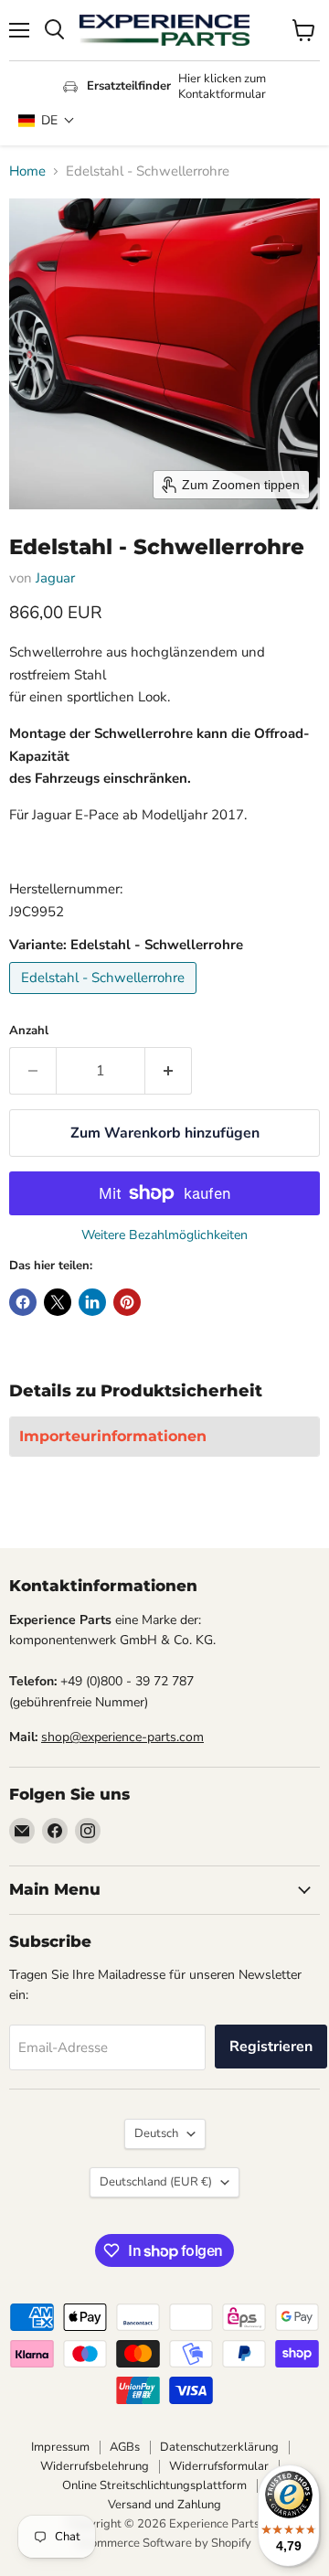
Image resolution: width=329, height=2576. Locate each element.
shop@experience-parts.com (122, 1737)
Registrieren (271, 2047)
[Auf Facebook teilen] (23, 1302)
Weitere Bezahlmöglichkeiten (164, 1235)
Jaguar (55, 578)
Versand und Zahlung (164, 2505)
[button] (47, 120)
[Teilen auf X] (58, 1302)
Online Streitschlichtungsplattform (154, 2485)
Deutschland (156, 2182)
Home (27, 171)
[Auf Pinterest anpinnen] (127, 1302)
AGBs (125, 2447)
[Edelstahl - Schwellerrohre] (105, 999)
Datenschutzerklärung (219, 2447)
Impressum (60, 2447)
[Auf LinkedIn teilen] (92, 1302)
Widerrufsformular (219, 2466)
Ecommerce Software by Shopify (164, 2543)
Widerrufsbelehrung (95, 2466)
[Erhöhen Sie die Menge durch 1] (169, 1071)
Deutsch (156, 2133)
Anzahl (29, 1031)
